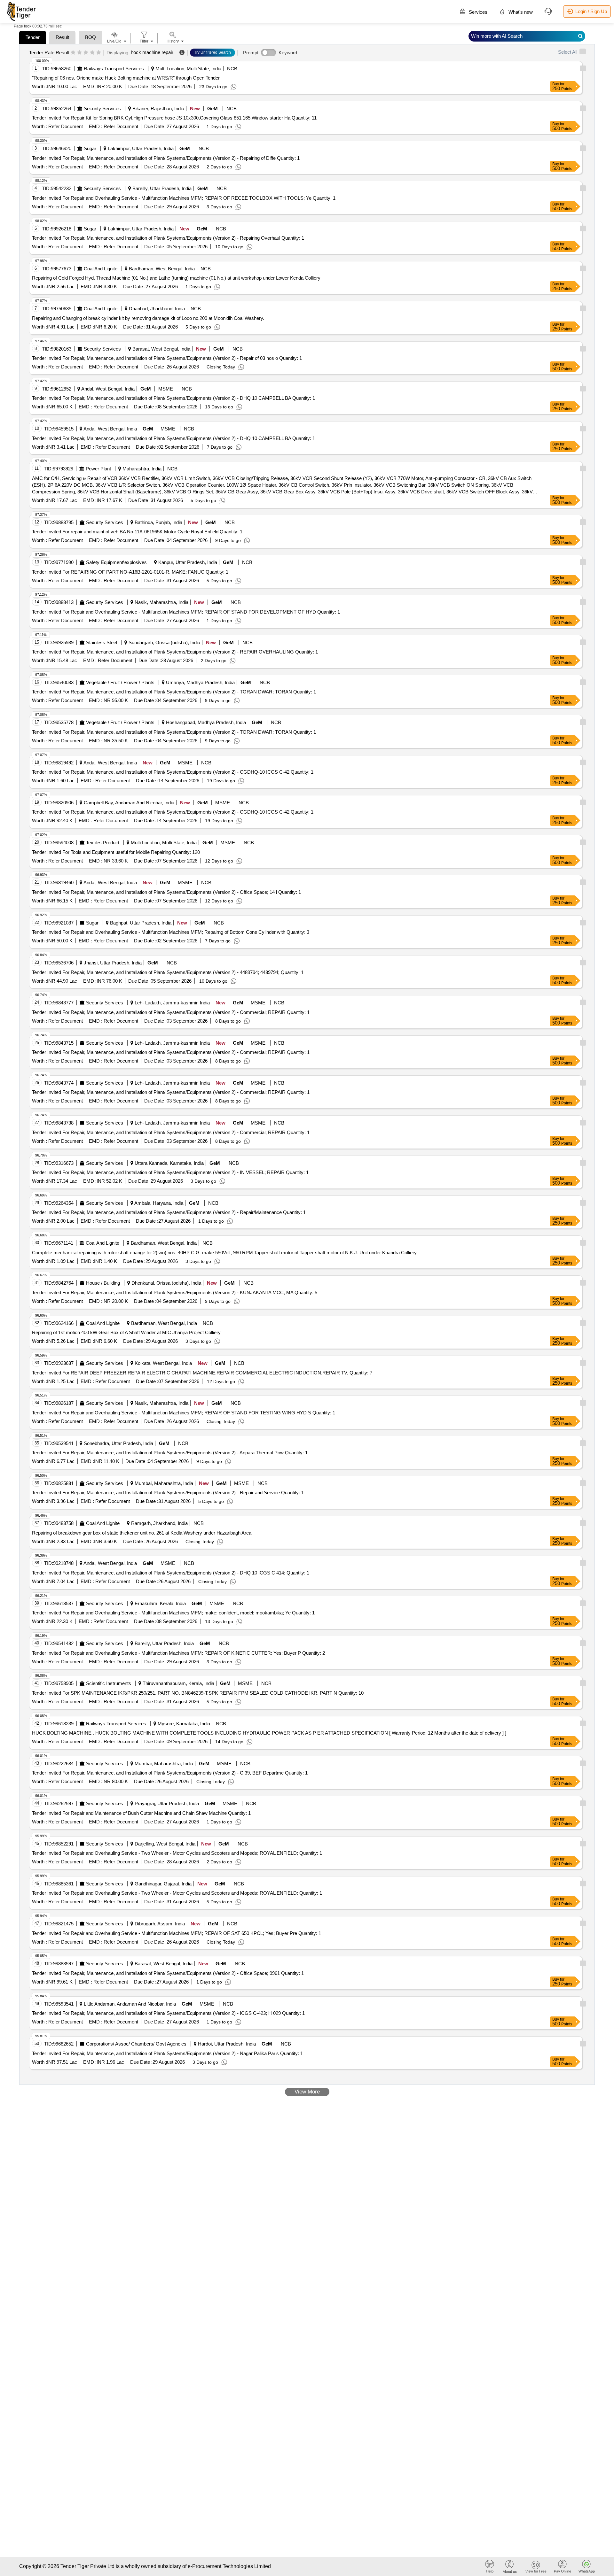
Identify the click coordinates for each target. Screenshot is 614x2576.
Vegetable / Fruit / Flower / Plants (120, 682)
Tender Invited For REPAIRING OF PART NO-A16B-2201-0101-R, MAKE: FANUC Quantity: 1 (130, 572)
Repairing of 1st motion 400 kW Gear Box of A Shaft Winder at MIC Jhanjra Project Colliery (126, 1332)
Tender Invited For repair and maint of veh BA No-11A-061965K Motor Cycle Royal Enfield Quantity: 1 (137, 532)
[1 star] (73, 53)
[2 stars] (79, 53)
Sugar (90, 148)
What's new (520, 12)
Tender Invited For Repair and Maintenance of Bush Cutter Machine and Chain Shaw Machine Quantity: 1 (141, 1813)
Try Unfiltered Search (213, 52)
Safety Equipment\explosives (116, 562)
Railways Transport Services (114, 69)
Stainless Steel (102, 642)
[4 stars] (92, 53)
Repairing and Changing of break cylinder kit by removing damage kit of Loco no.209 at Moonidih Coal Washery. (148, 318)
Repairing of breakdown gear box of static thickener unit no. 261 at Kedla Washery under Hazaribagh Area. (142, 1533)
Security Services (102, 108)
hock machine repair (152, 52)
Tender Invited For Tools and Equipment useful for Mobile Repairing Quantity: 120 (116, 852)
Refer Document (65, 126)
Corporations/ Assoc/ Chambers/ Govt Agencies (136, 2044)
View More (307, 2092)
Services (477, 12)
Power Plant (98, 469)
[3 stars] (86, 53)
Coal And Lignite (101, 269)
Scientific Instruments (109, 1683)
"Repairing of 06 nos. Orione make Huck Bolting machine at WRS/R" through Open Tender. (126, 78)
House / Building (103, 1283)
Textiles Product (103, 843)
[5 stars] (99, 53)
